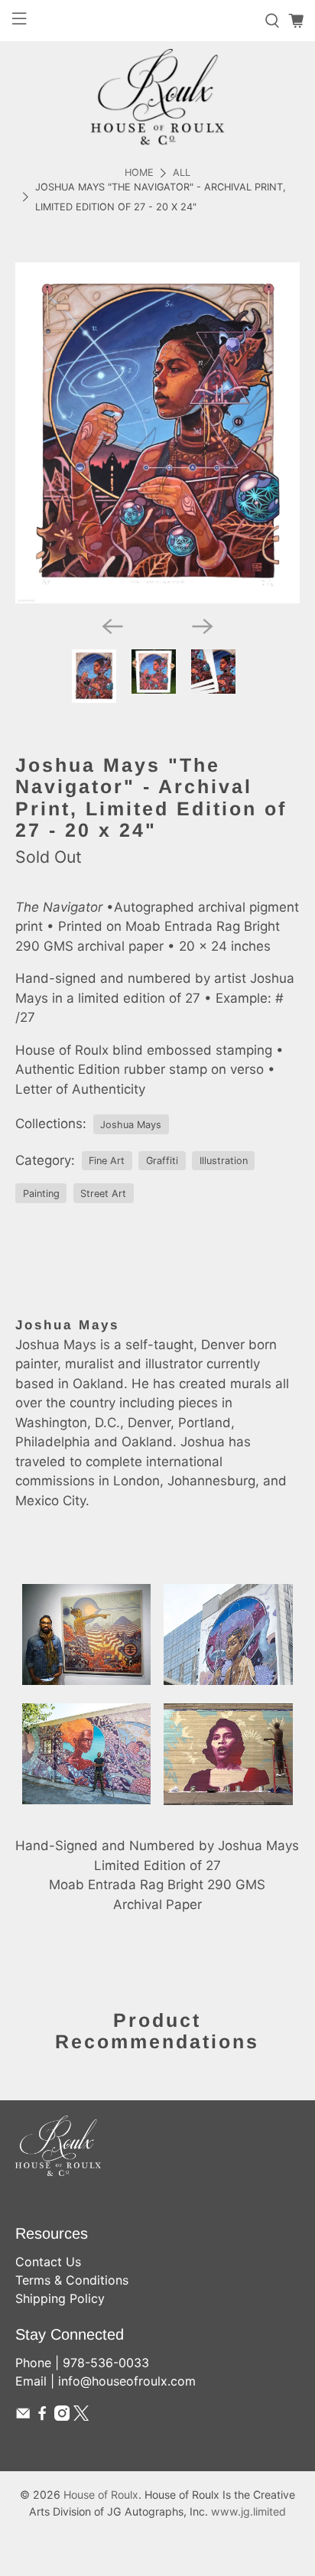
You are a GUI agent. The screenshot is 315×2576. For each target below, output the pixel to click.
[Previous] (112, 626)
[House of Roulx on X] (81, 2416)
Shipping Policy (60, 2298)
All (182, 173)
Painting (41, 1194)
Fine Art (107, 1161)
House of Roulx (101, 2495)
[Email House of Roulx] (23, 2416)
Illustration (224, 1161)
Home (139, 173)
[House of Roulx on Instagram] (62, 2416)
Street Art (103, 1194)
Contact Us (48, 2262)
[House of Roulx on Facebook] (42, 2416)
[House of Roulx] (157, 97)
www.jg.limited (248, 2511)
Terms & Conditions (72, 2280)
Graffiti (162, 1161)
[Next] (203, 626)
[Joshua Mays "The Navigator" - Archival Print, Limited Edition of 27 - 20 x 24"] (157, 433)
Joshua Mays (131, 1125)
